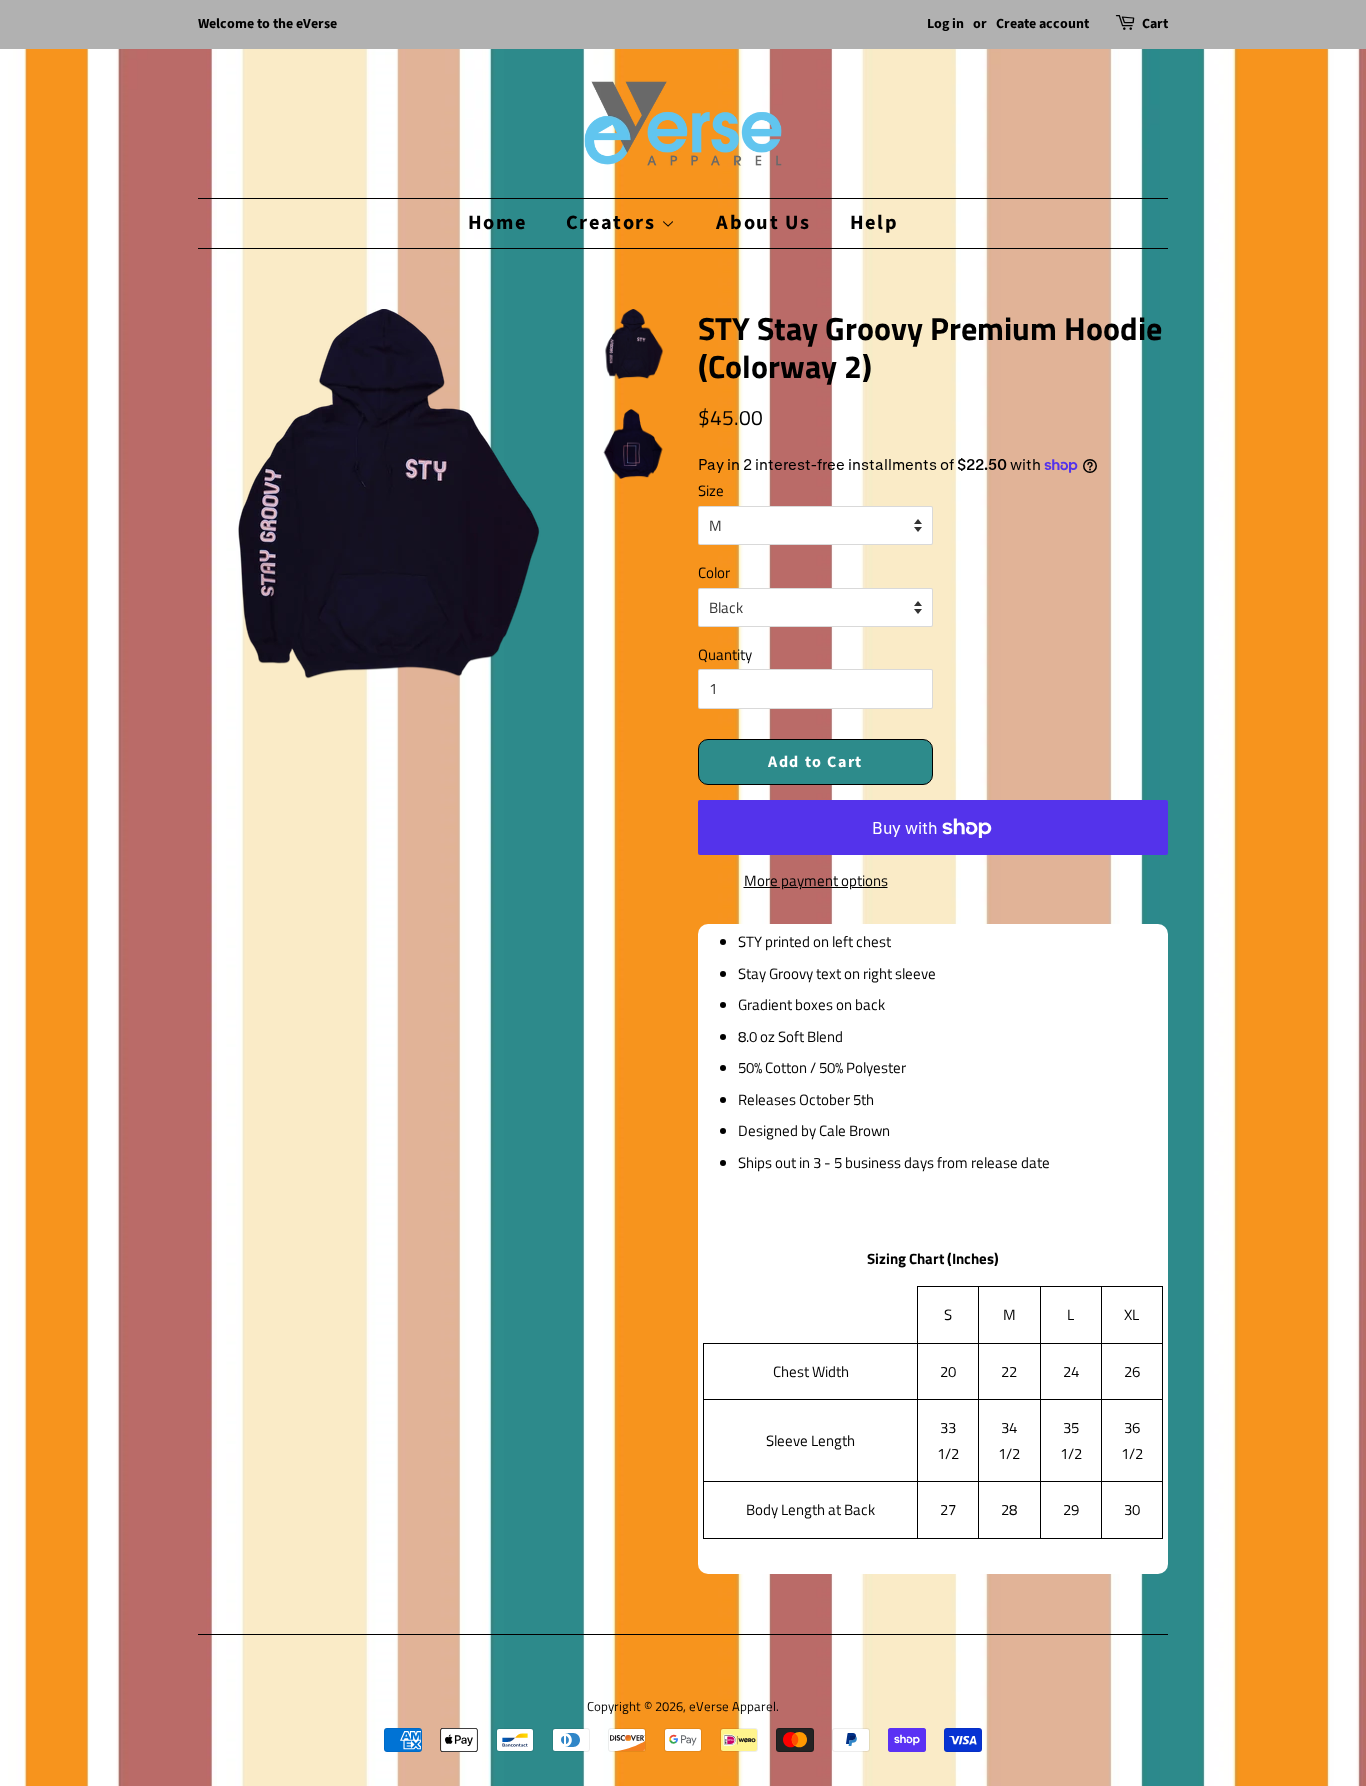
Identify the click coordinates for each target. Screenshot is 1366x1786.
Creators (613, 222)
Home (497, 222)
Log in (945, 24)
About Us (763, 222)
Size (711, 490)
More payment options (816, 880)
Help (874, 222)
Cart (1155, 24)
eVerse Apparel (732, 1706)
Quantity (725, 654)
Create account (1042, 24)
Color (714, 572)
